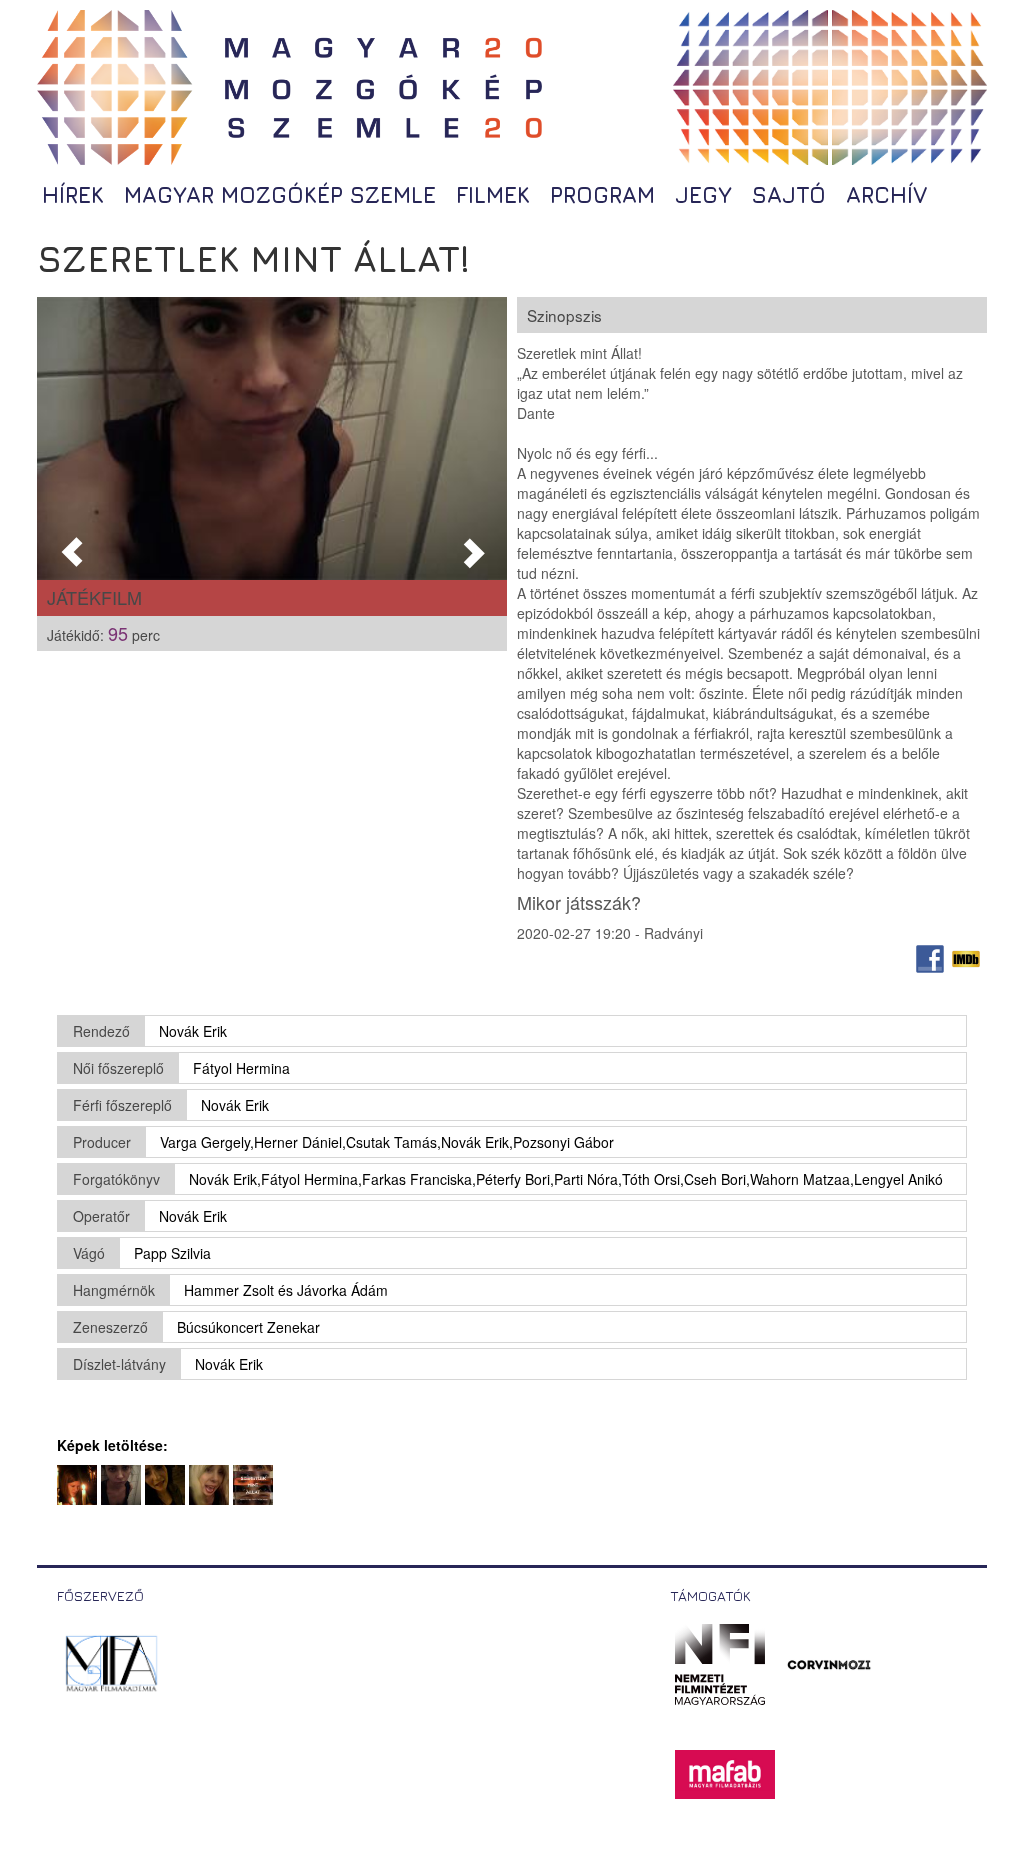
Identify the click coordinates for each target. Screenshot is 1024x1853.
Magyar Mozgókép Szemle (280, 194)
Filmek (493, 194)
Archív (886, 194)
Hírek (73, 194)
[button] (72, 438)
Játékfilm (94, 597)
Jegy (703, 194)
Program (602, 194)
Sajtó (789, 194)
